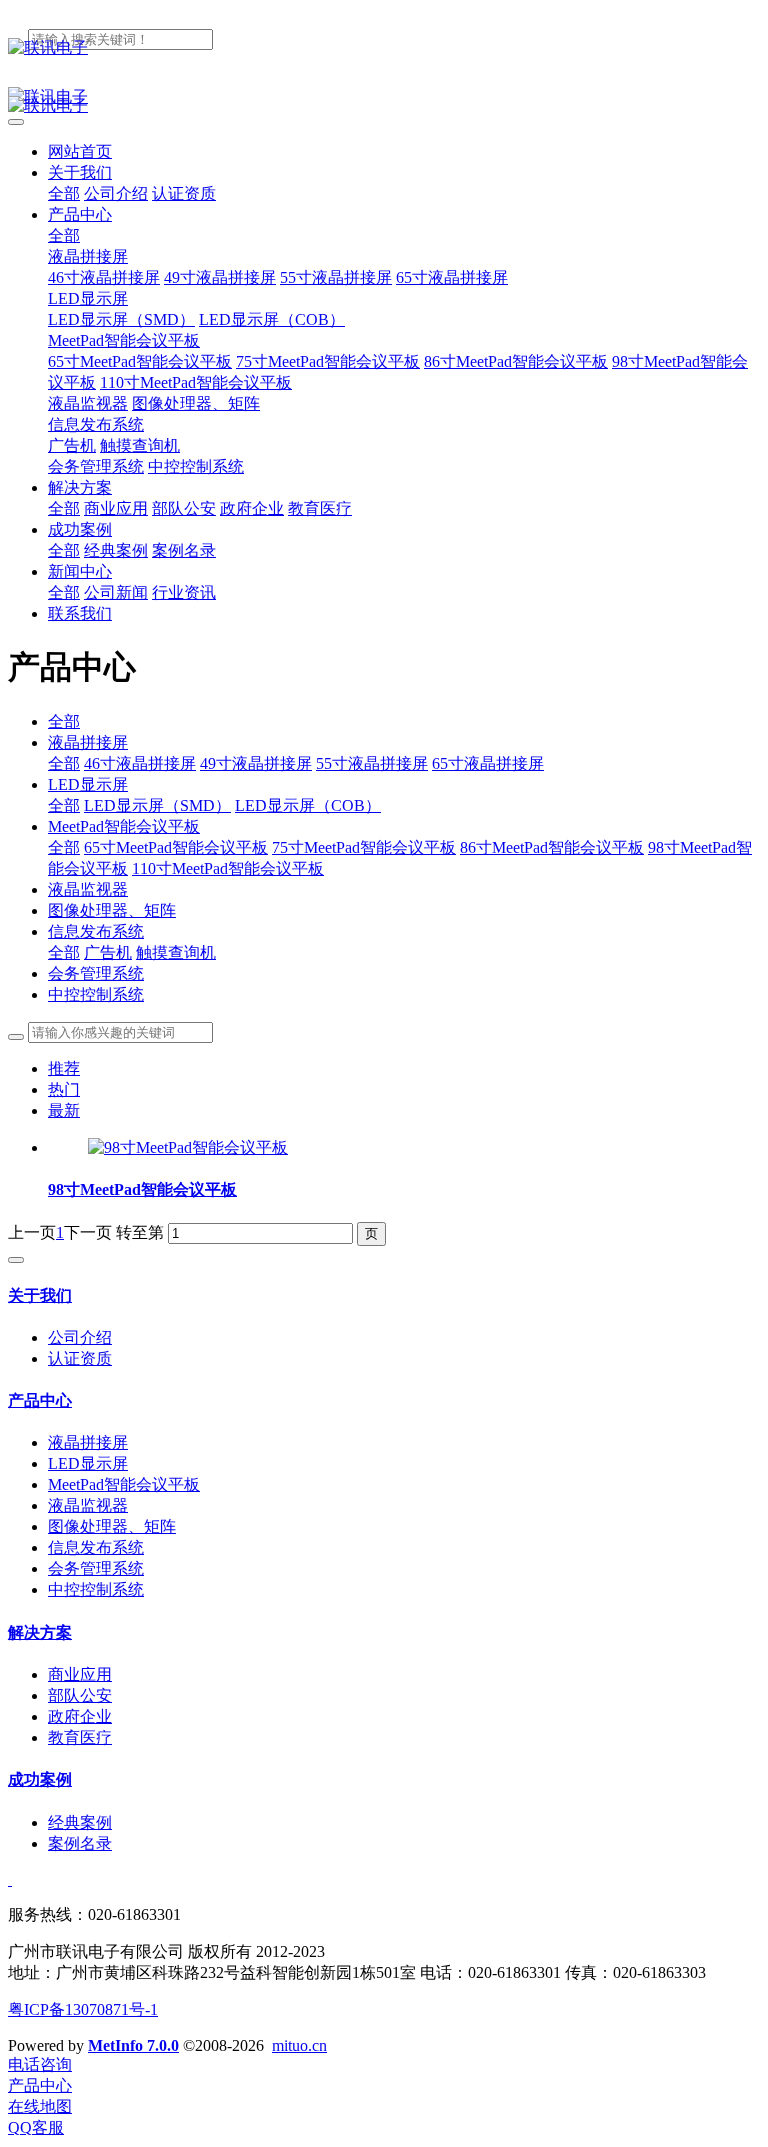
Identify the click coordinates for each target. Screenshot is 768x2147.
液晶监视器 (88, 889)
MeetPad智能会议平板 (124, 826)
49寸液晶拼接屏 (256, 763)
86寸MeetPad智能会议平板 (552, 847)
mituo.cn (299, 2045)
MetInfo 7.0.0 (133, 2045)
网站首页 (80, 151)
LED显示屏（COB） (308, 805)
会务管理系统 (96, 973)
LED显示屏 (88, 784)
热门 (64, 1089)
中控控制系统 (96, 994)
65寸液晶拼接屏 (488, 763)
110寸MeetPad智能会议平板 (228, 868)
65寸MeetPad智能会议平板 (176, 847)
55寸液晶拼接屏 (372, 763)
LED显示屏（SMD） (157, 805)
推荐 (64, 1068)
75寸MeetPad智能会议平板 (364, 847)
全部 (64, 193)
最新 (64, 1110)
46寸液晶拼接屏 (140, 763)
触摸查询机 (176, 952)
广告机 (108, 952)
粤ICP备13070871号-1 (83, 2009)
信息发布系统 (96, 931)
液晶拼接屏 (88, 742)
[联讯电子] (384, 48)
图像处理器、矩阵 (112, 910)
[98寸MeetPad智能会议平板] (188, 1147)
